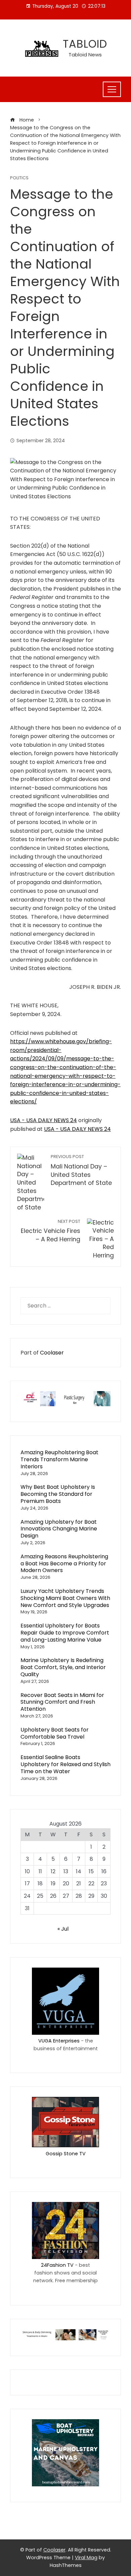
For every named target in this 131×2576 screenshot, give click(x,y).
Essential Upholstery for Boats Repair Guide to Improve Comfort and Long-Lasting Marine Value (65, 1633)
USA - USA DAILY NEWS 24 (43, 1120)
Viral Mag (86, 2558)
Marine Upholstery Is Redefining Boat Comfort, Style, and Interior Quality (63, 1667)
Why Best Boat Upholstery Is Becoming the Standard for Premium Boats (58, 1494)
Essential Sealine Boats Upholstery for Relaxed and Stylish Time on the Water (65, 1764)
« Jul (63, 1929)
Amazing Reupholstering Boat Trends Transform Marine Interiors (59, 1459)
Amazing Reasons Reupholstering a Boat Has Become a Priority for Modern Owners (64, 1563)
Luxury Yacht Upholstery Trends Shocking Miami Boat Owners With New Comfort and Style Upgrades (65, 1598)
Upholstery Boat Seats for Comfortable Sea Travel (55, 1733)
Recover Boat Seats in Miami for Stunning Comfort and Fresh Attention (62, 1702)
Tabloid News (85, 55)
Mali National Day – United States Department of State (81, 1170)
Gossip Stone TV (66, 2154)
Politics (19, 178)
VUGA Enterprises (59, 2041)
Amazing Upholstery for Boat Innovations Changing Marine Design (59, 1529)
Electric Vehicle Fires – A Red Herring (51, 1231)
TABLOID (85, 44)
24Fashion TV (57, 2265)
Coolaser (52, 1353)
